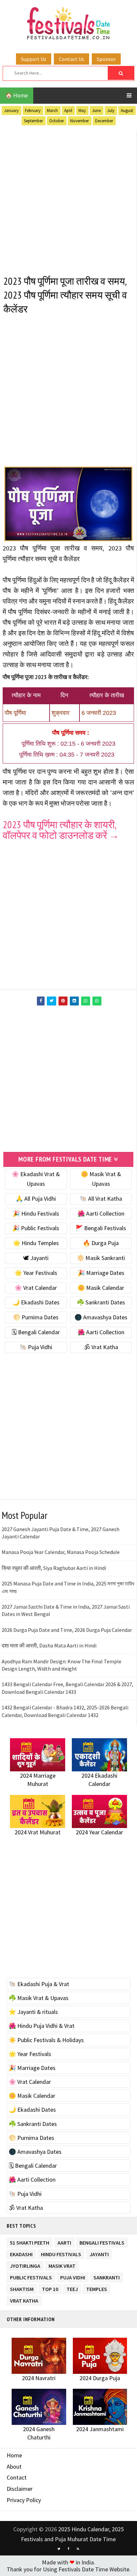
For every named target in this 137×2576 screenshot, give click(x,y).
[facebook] (68, 2549)
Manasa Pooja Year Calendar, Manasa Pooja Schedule (61, 1552)
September (33, 121)
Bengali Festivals (102, 2241)
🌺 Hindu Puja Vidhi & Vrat (42, 2026)
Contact (17, 2477)
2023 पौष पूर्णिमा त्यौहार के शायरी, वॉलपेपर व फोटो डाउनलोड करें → (61, 830)
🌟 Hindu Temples (36, 1243)
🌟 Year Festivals (36, 1273)
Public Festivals (31, 2276)
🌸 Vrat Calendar (36, 1288)
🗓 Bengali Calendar (36, 1332)
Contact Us (71, 59)
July (111, 111)
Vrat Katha (24, 2299)
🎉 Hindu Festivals (36, 1213)
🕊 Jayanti (36, 1258)
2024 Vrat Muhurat (38, 1832)
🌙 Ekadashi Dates (36, 1302)
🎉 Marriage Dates (101, 1273)
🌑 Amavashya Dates (101, 1317)
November (79, 121)
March (52, 111)
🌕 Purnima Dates (36, 1317)
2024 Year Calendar (99, 1832)
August (127, 111)
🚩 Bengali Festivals (101, 1228)
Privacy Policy (24, 2500)
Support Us (34, 59)
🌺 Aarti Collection (101, 1213)
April (68, 111)
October (57, 121)
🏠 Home (17, 95)
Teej (72, 2288)
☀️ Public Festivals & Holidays (46, 2040)
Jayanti (99, 2253)
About (14, 2466)
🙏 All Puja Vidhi (36, 1199)
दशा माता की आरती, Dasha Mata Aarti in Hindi (49, 1645)
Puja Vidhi (73, 2276)
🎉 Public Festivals (36, 1228)
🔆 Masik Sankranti (101, 1258)
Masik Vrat (62, 2265)
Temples (97, 2288)
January (11, 111)
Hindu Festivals (61, 2253)
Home (14, 2455)
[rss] (78, 2549)
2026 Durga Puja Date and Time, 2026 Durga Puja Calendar (67, 1630)
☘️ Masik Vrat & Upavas (39, 1998)
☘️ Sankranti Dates (101, 1302)
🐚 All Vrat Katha (101, 1199)
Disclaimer (20, 2489)
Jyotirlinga (25, 2265)
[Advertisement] (68, 199)
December (104, 121)
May (82, 111)
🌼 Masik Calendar (101, 1288)
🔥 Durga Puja (101, 1243)
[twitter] (59, 2549)
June (96, 111)
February (33, 111)
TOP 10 (50, 2288)
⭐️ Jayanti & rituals (33, 2012)
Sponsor (106, 59)
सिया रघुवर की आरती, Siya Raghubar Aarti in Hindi (54, 1568)
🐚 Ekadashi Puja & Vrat (39, 1984)
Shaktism (22, 2288)
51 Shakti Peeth (30, 2241)
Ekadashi (21, 2253)
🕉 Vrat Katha (101, 1347)
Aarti (64, 2241)
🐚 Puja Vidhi (36, 1347)
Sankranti (107, 2276)
